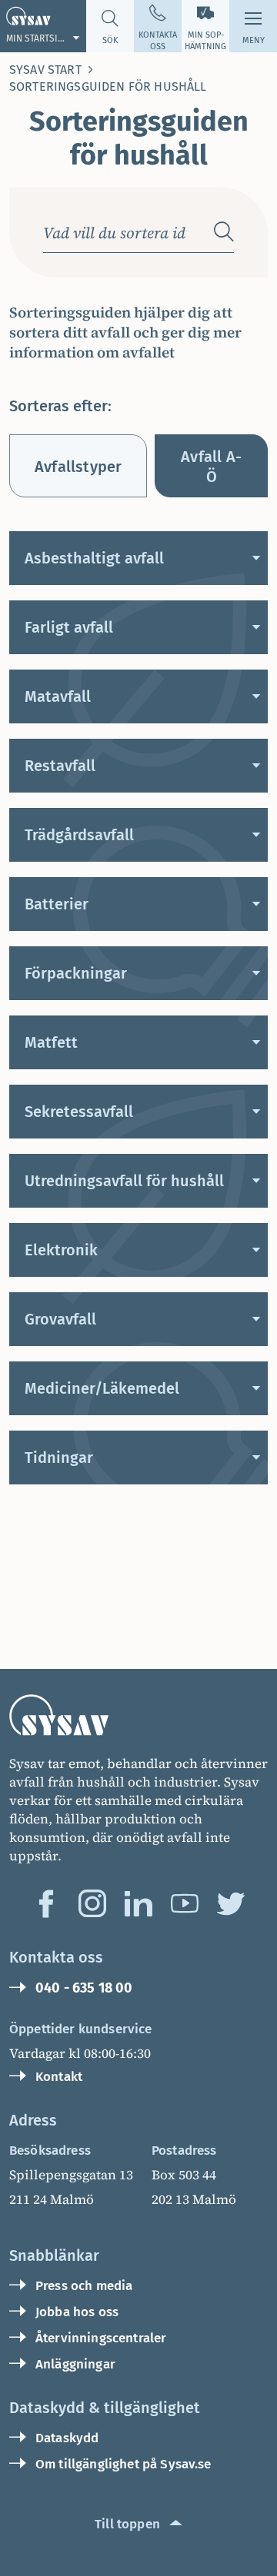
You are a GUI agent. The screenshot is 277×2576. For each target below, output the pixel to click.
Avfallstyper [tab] (78, 467)
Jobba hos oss (77, 2312)
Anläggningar (75, 2364)
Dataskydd (67, 2438)
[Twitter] (231, 1903)
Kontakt (59, 2077)
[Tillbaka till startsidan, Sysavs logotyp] (138, 1715)
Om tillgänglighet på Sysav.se (123, 2464)
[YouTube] (185, 1903)
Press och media (84, 2286)
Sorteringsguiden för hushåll (108, 86)
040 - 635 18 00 (84, 1988)
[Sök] (224, 232)
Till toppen (127, 2524)
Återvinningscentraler (101, 2338)
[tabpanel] (138, 1008)
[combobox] (122, 232)
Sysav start (45, 70)
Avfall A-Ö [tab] (211, 467)
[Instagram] (92, 1903)
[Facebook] (46, 1903)
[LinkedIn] (138, 1903)
